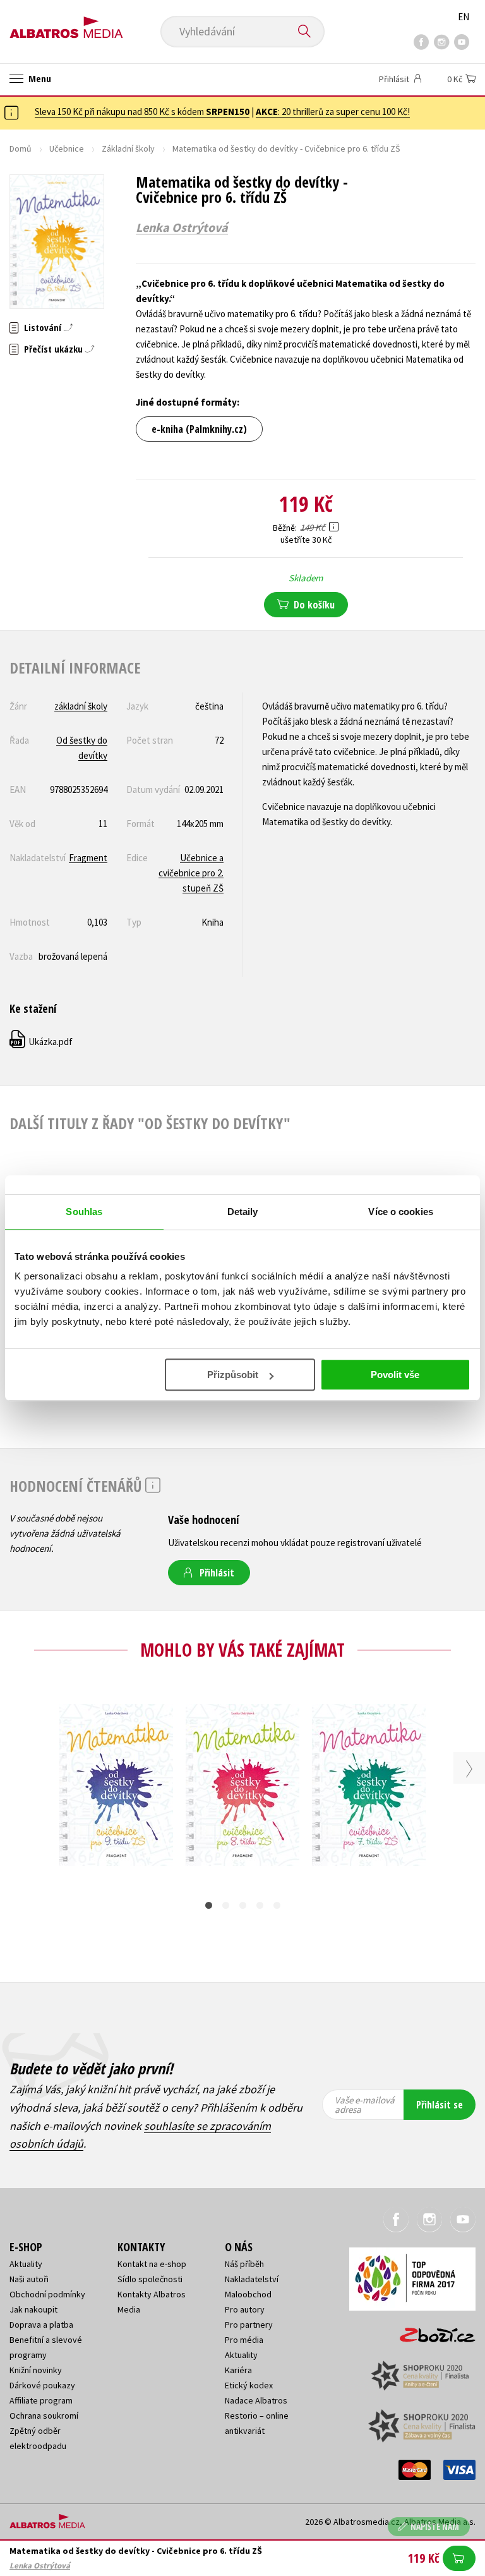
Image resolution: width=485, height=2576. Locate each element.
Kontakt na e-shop (152, 2264)
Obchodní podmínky (47, 2294)
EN (464, 17)
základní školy (81, 706)
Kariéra (238, 2370)
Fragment (88, 858)
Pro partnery (249, 2325)
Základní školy (128, 148)
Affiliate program (41, 2400)
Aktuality (26, 2264)
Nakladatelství (252, 2279)
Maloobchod (248, 2294)
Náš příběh (244, 2264)
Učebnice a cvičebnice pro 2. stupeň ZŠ (191, 873)
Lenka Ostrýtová (182, 227)
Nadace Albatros (256, 2400)
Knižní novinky (36, 2370)
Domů (21, 148)
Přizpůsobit (233, 1375)
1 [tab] (209, 1905)
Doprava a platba (41, 2325)
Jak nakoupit (33, 2309)
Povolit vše (395, 1375)
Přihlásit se (440, 2105)
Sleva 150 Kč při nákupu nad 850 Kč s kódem (142, 112)
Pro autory (245, 2309)
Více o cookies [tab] (400, 1212)
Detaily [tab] (243, 1212)
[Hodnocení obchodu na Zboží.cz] (431, 2331)
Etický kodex (249, 2385)
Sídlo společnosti (150, 2279)
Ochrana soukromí (44, 2416)
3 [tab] (243, 1905)
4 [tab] (260, 1905)
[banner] (66, 23)
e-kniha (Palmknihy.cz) (199, 429)
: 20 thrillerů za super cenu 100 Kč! (333, 112)
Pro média (244, 2340)
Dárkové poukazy (42, 2385)
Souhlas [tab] (84, 1212)
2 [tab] (226, 1905)
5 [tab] (277, 1905)
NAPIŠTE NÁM (435, 2526)
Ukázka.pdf (42, 1042)
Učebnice (67, 148)
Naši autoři (29, 2279)
